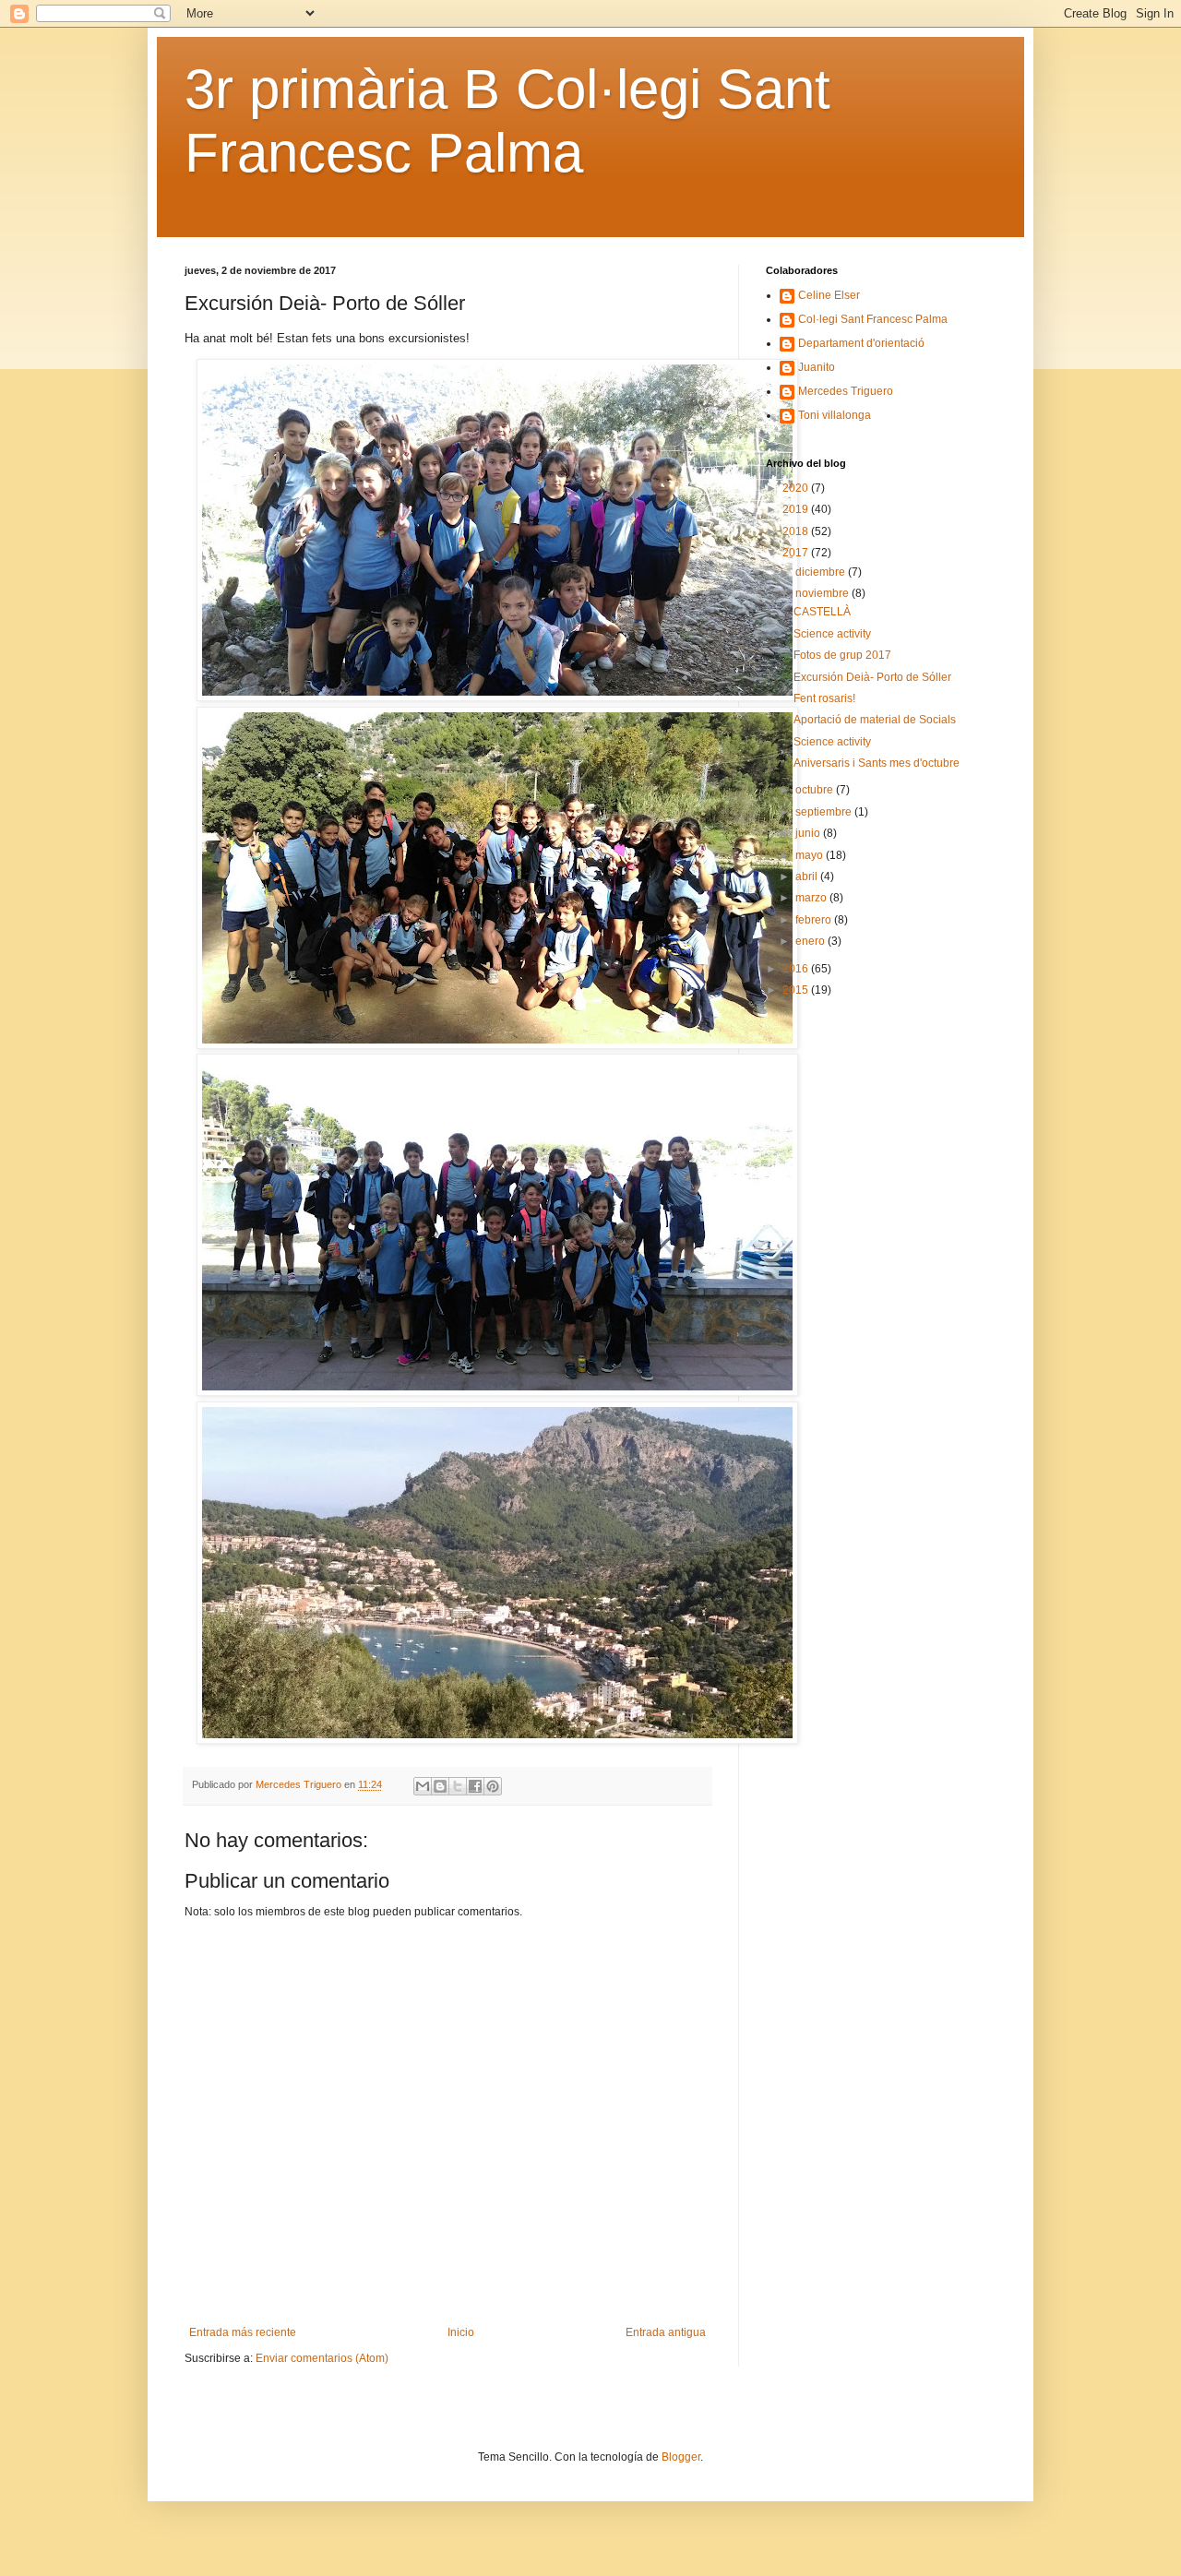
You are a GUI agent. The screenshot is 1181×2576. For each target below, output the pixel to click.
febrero (815, 920)
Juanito (817, 367)
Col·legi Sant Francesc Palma (873, 319)
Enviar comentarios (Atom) (322, 2358)
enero (811, 941)
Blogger (681, 2457)
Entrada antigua (666, 2332)
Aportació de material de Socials (875, 720)
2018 (797, 531)
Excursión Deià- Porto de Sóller (872, 677)
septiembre (825, 812)
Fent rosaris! (824, 698)
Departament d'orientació (861, 343)
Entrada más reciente (243, 2332)
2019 (797, 509)
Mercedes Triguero (846, 391)
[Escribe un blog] (440, 1786)
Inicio (461, 2332)
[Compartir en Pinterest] (493, 1786)
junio (809, 833)
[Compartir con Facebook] (475, 1786)
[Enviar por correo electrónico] (423, 1786)
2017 (797, 553)
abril (808, 877)
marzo (812, 898)
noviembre (823, 593)
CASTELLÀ (822, 612)
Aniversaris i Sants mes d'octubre (877, 763)
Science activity (832, 634)
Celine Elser (829, 295)
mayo (811, 855)
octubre (816, 790)
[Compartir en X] (458, 1786)
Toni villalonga (835, 415)
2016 (797, 969)
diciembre (822, 572)
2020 (797, 488)
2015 (797, 990)
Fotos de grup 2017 (842, 655)
